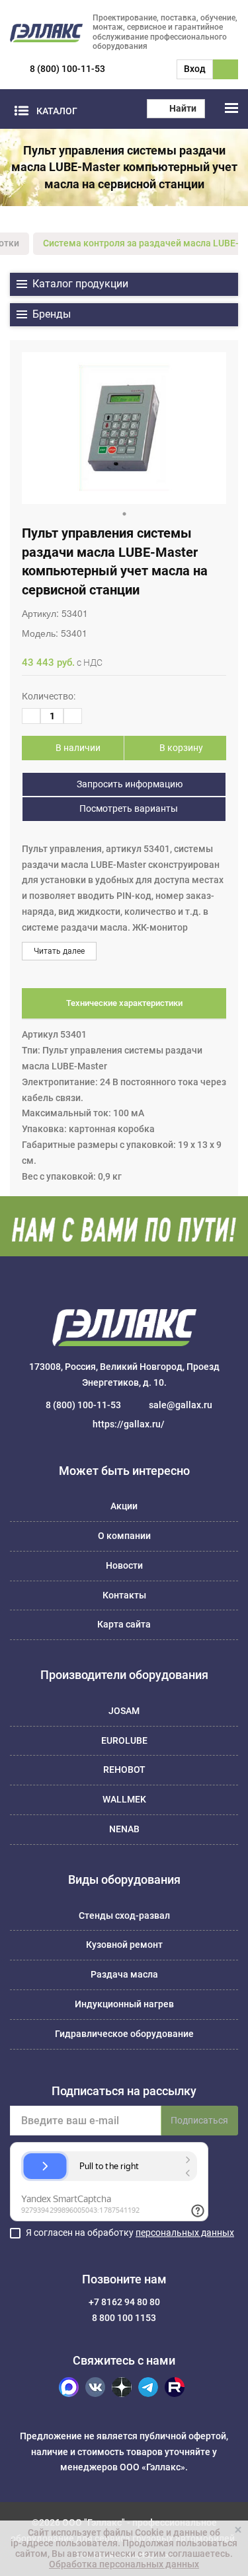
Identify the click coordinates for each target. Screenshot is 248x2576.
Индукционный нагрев (124, 2004)
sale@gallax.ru (181, 1405)
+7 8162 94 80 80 (124, 2302)
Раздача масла (124, 1974)
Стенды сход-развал (124, 1915)
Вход (195, 69)
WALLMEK (124, 1799)
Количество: (49, 696)
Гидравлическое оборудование (124, 2034)
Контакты (124, 1595)
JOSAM (124, 1711)
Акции (124, 1506)
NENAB (124, 1829)
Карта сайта (124, 1624)
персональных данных (185, 2233)
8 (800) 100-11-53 (67, 69)
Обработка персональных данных (124, 2564)
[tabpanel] (124, 428)
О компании (124, 1536)
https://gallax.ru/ (129, 1424)
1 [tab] (124, 514)
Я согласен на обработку (130, 2233)
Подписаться (199, 2120)
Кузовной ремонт (124, 1945)
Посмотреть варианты (128, 808)
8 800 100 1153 (124, 2318)
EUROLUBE (124, 1740)
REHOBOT (124, 1770)
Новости (124, 1565)
